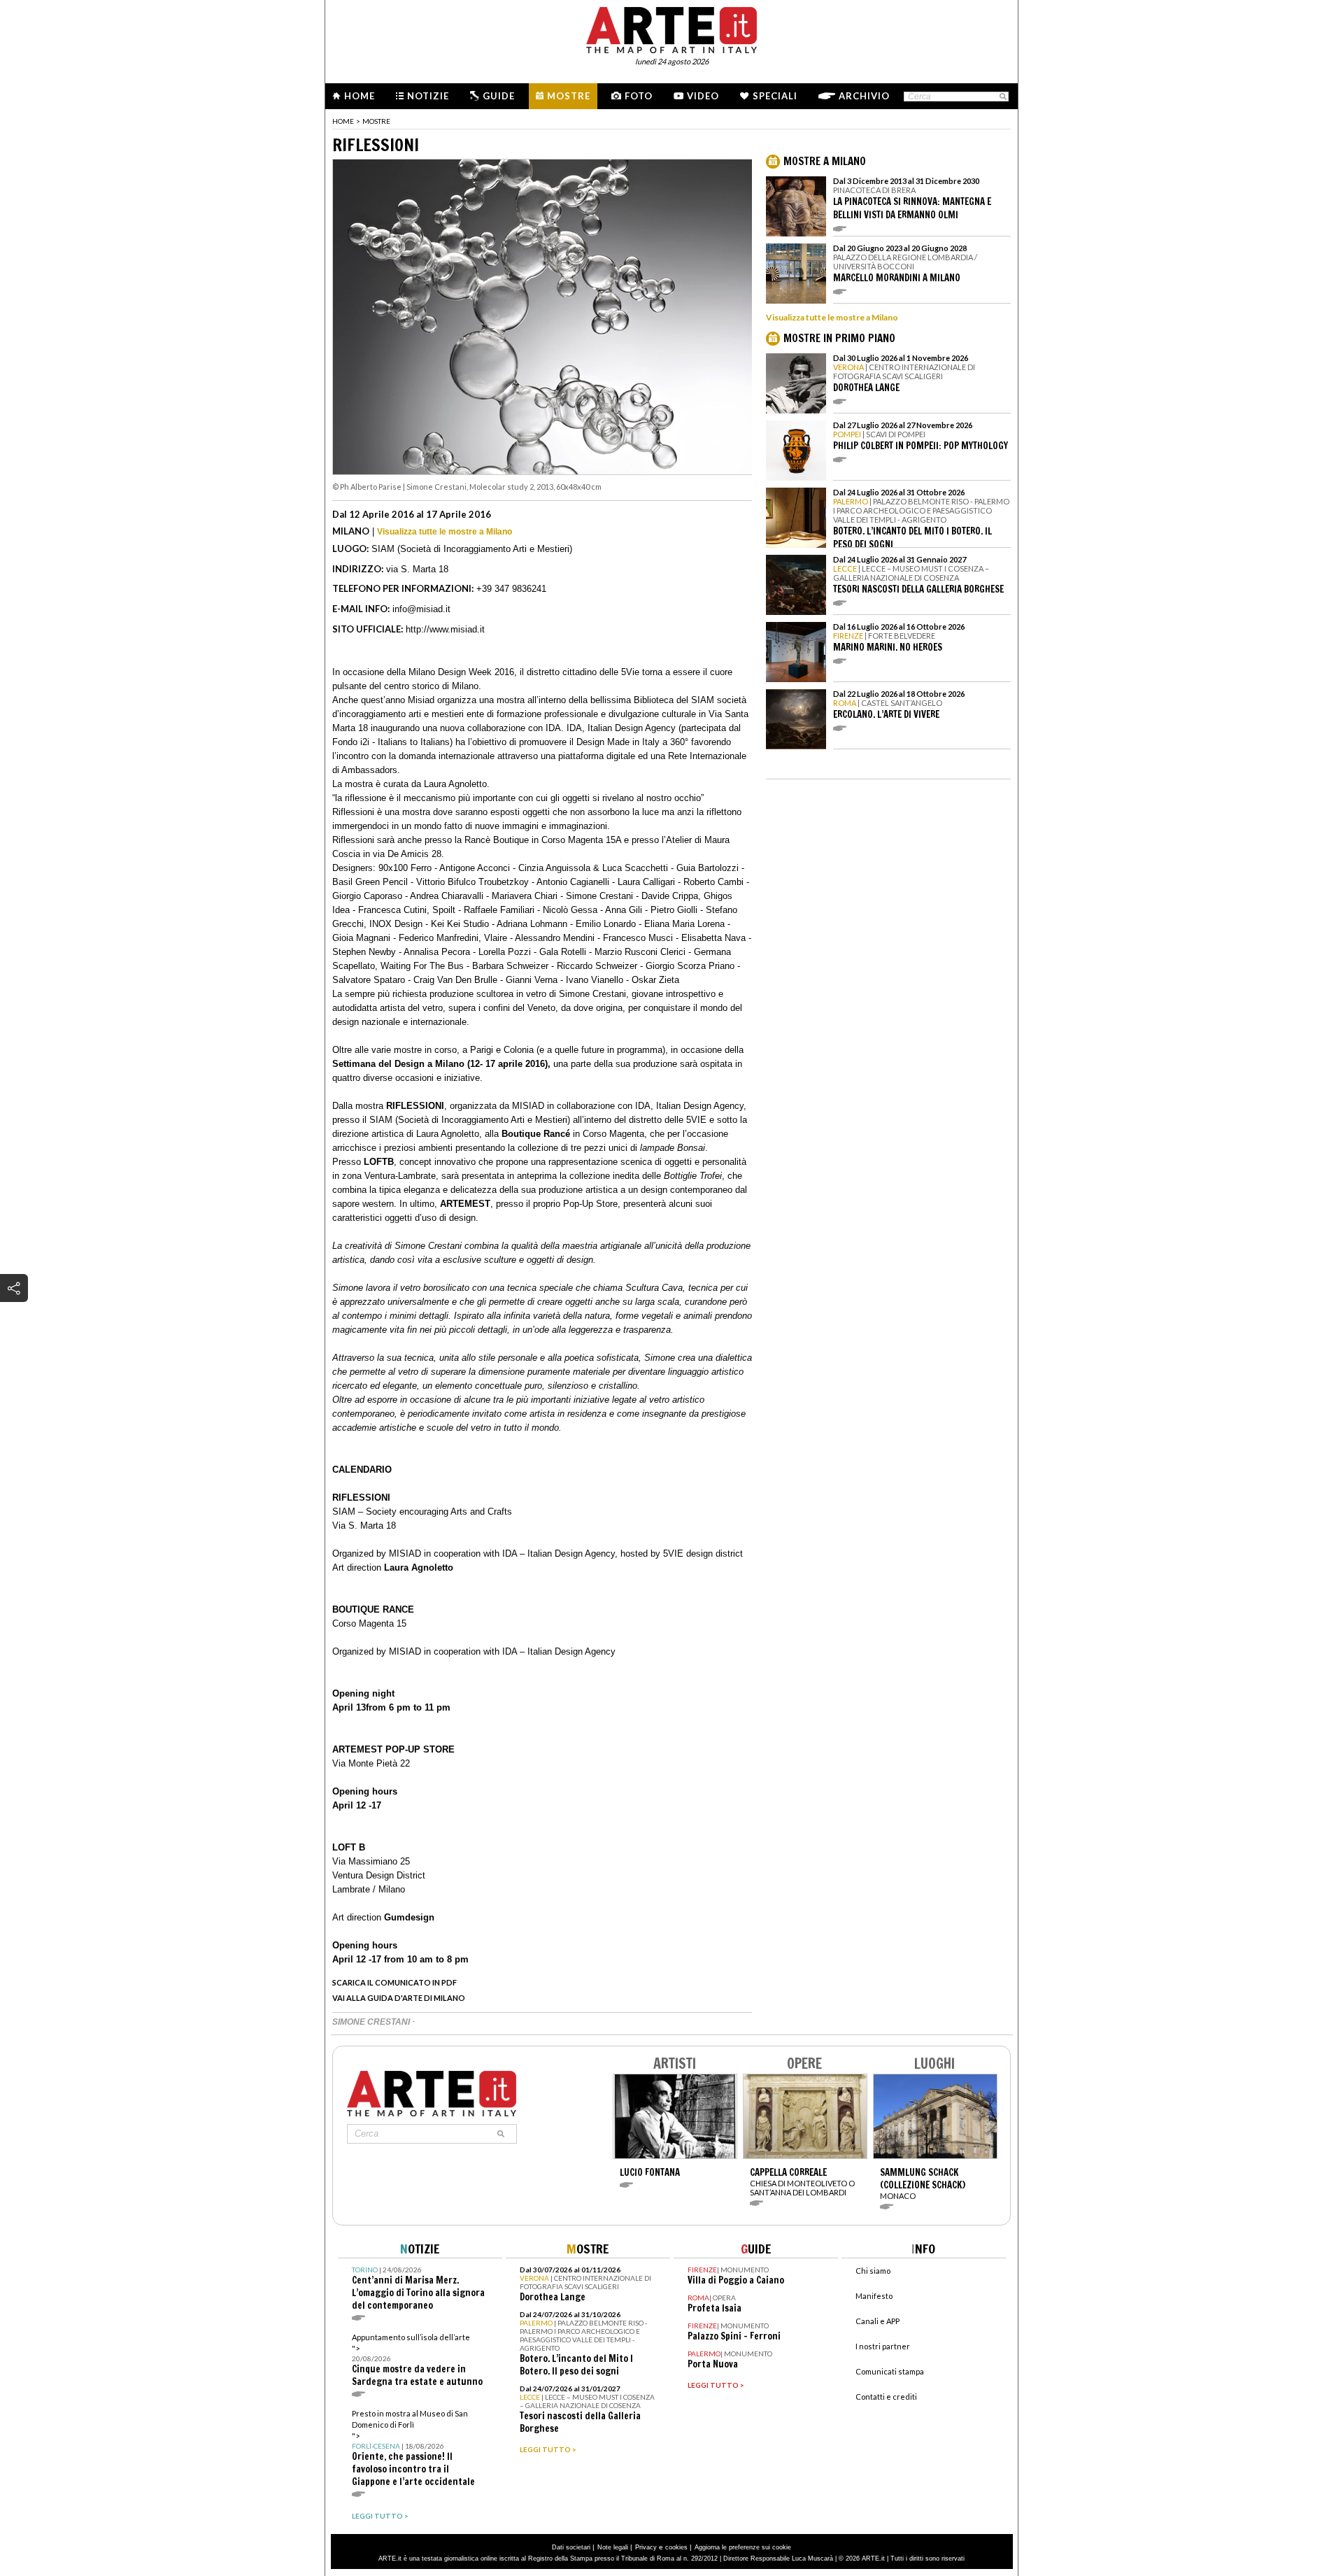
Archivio (864, 96)
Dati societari (571, 2547)
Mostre (569, 96)
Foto (639, 96)
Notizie (428, 96)
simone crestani (372, 2022)
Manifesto (874, 2296)
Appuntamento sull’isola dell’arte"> (417, 2360)
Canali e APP (877, 2321)
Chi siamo (873, 2271)
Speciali (775, 96)
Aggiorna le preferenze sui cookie (743, 2547)
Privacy (646, 2547)
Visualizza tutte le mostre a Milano (445, 532)
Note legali (613, 2547)
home (343, 121)
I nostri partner (883, 2346)
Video (703, 96)
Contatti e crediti (886, 2397)
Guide (499, 96)
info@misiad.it (421, 609)
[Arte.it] (671, 28)
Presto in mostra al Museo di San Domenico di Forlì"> (413, 2448)
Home (360, 96)
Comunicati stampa (890, 2371)
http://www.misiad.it (445, 629)
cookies (676, 2547)
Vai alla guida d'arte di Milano (399, 1998)
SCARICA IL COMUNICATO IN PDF (395, 1982)
